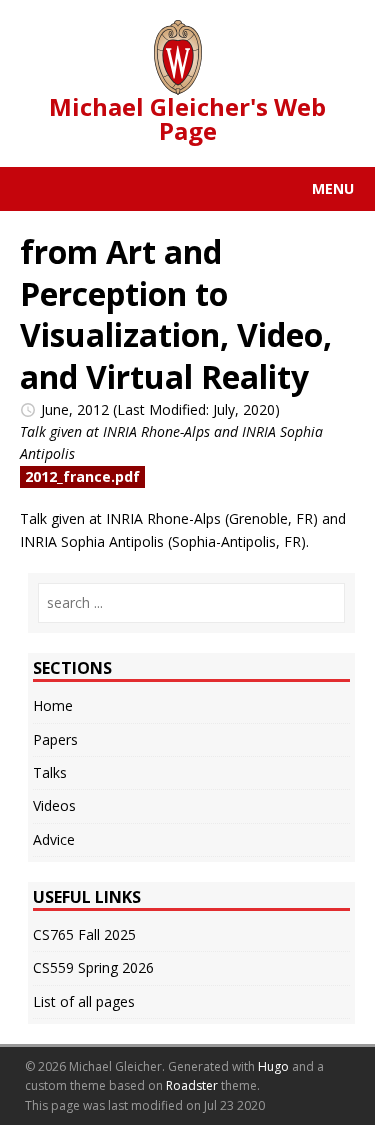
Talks (50, 772)
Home (53, 705)
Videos (54, 805)
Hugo (273, 1066)
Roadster (192, 1085)
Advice (54, 839)
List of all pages (84, 1001)
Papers (55, 739)
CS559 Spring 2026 (93, 967)
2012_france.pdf (82, 476)
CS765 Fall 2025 (84, 934)
